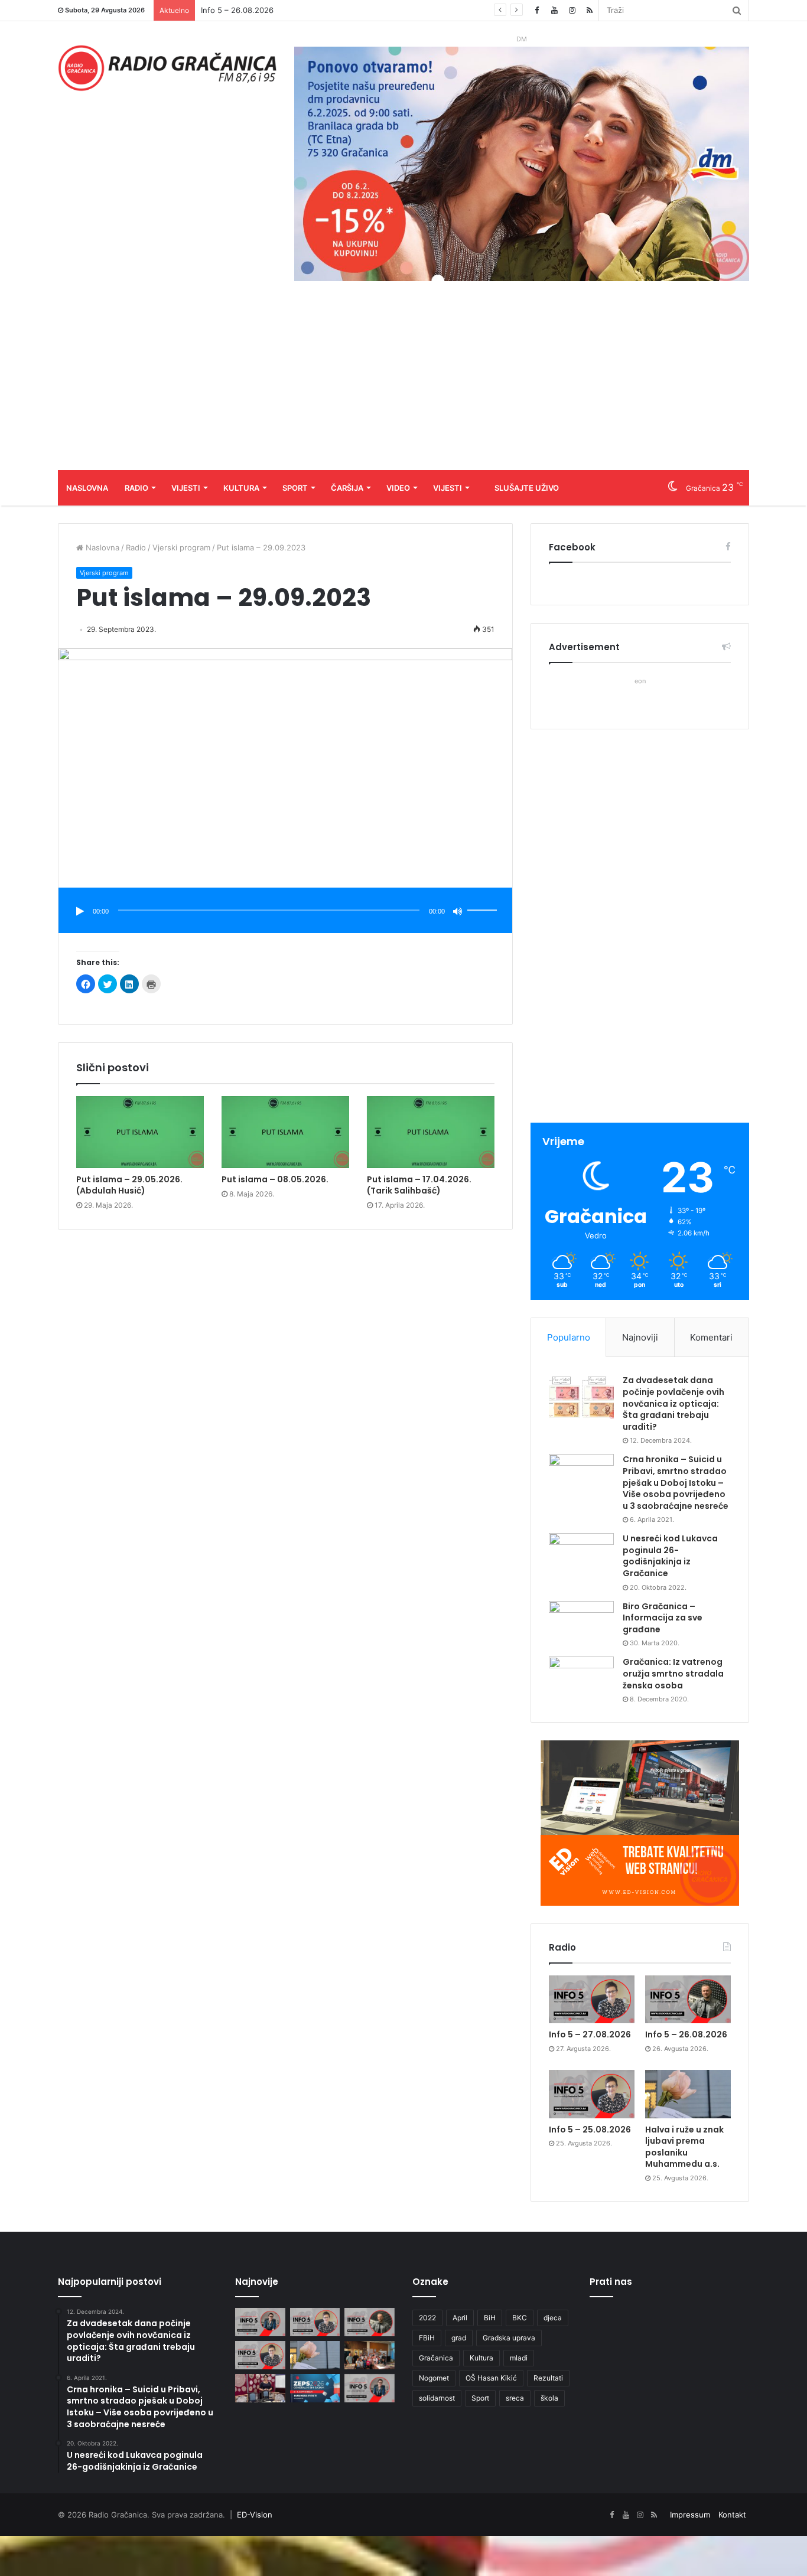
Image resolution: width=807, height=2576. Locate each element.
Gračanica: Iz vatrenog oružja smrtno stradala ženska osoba (673, 1673)
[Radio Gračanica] (167, 68)
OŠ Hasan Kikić (491, 2378)
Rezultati (548, 2378)
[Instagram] (572, 10)
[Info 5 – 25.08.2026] (592, 2094)
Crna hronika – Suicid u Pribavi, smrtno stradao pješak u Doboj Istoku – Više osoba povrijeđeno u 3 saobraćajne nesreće (676, 1482)
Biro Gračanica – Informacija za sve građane (663, 1618)
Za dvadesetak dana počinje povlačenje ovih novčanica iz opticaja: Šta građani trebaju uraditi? (673, 1403)
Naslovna (87, 488)
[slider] (484, 898)
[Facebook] (536, 10)
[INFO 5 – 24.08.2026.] (370, 2388)
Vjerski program (181, 547)
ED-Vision (255, 2515)
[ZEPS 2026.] (315, 2388)
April (460, 2318)
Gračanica (436, 2358)
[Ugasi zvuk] (458, 911)
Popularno (569, 1337)
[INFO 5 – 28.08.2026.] (260, 2322)
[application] (285, 912)
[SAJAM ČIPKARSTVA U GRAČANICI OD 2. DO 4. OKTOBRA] (260, 2388)
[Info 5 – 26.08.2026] (688, 2000)
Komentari (711, 1337)
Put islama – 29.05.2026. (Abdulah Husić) (129, 1185)
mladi (519, 2358)
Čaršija (347, 488)
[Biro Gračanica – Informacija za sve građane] (581, 1623)
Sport (295, 488)
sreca (515, 2398)
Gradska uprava (509, 2338)
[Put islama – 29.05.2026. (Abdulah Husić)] (140, 1132)
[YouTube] (554, 10)
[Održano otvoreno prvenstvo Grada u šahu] (370, 2355)
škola (549, 2398)
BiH (490, 2318)
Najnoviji (640, 1337)
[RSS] (590, 10)
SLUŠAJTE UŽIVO (527, 488)
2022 (427, 2318)
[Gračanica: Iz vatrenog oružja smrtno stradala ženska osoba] (581, 1679)
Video (398, 488)
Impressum (690, 2515)
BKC (520, 2318)
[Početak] (80, 911)
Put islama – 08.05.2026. (275, 1179)
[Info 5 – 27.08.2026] (592, 2000)
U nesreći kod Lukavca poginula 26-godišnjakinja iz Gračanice (670, 1556)
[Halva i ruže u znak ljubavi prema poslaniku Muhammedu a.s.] (688, 2094)
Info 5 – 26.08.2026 (686, 2034)
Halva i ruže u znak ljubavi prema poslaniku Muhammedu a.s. (684, 2147)
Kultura (241, 488)
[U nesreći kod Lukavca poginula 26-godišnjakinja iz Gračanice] (581, 1555)
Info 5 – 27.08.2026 (590, 2034)
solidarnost (437, 2398)
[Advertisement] (403, 381)
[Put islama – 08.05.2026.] (285, 1132)
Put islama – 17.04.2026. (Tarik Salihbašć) (419, 1185)
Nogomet (434, 2378)
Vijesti (186, 488)
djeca (553, 2318)
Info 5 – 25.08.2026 (237, 10)
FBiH (427, 2338)
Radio (136, 488)
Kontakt (732, 2515)
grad (459, 2338)
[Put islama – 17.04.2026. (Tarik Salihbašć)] (431, 1132)
